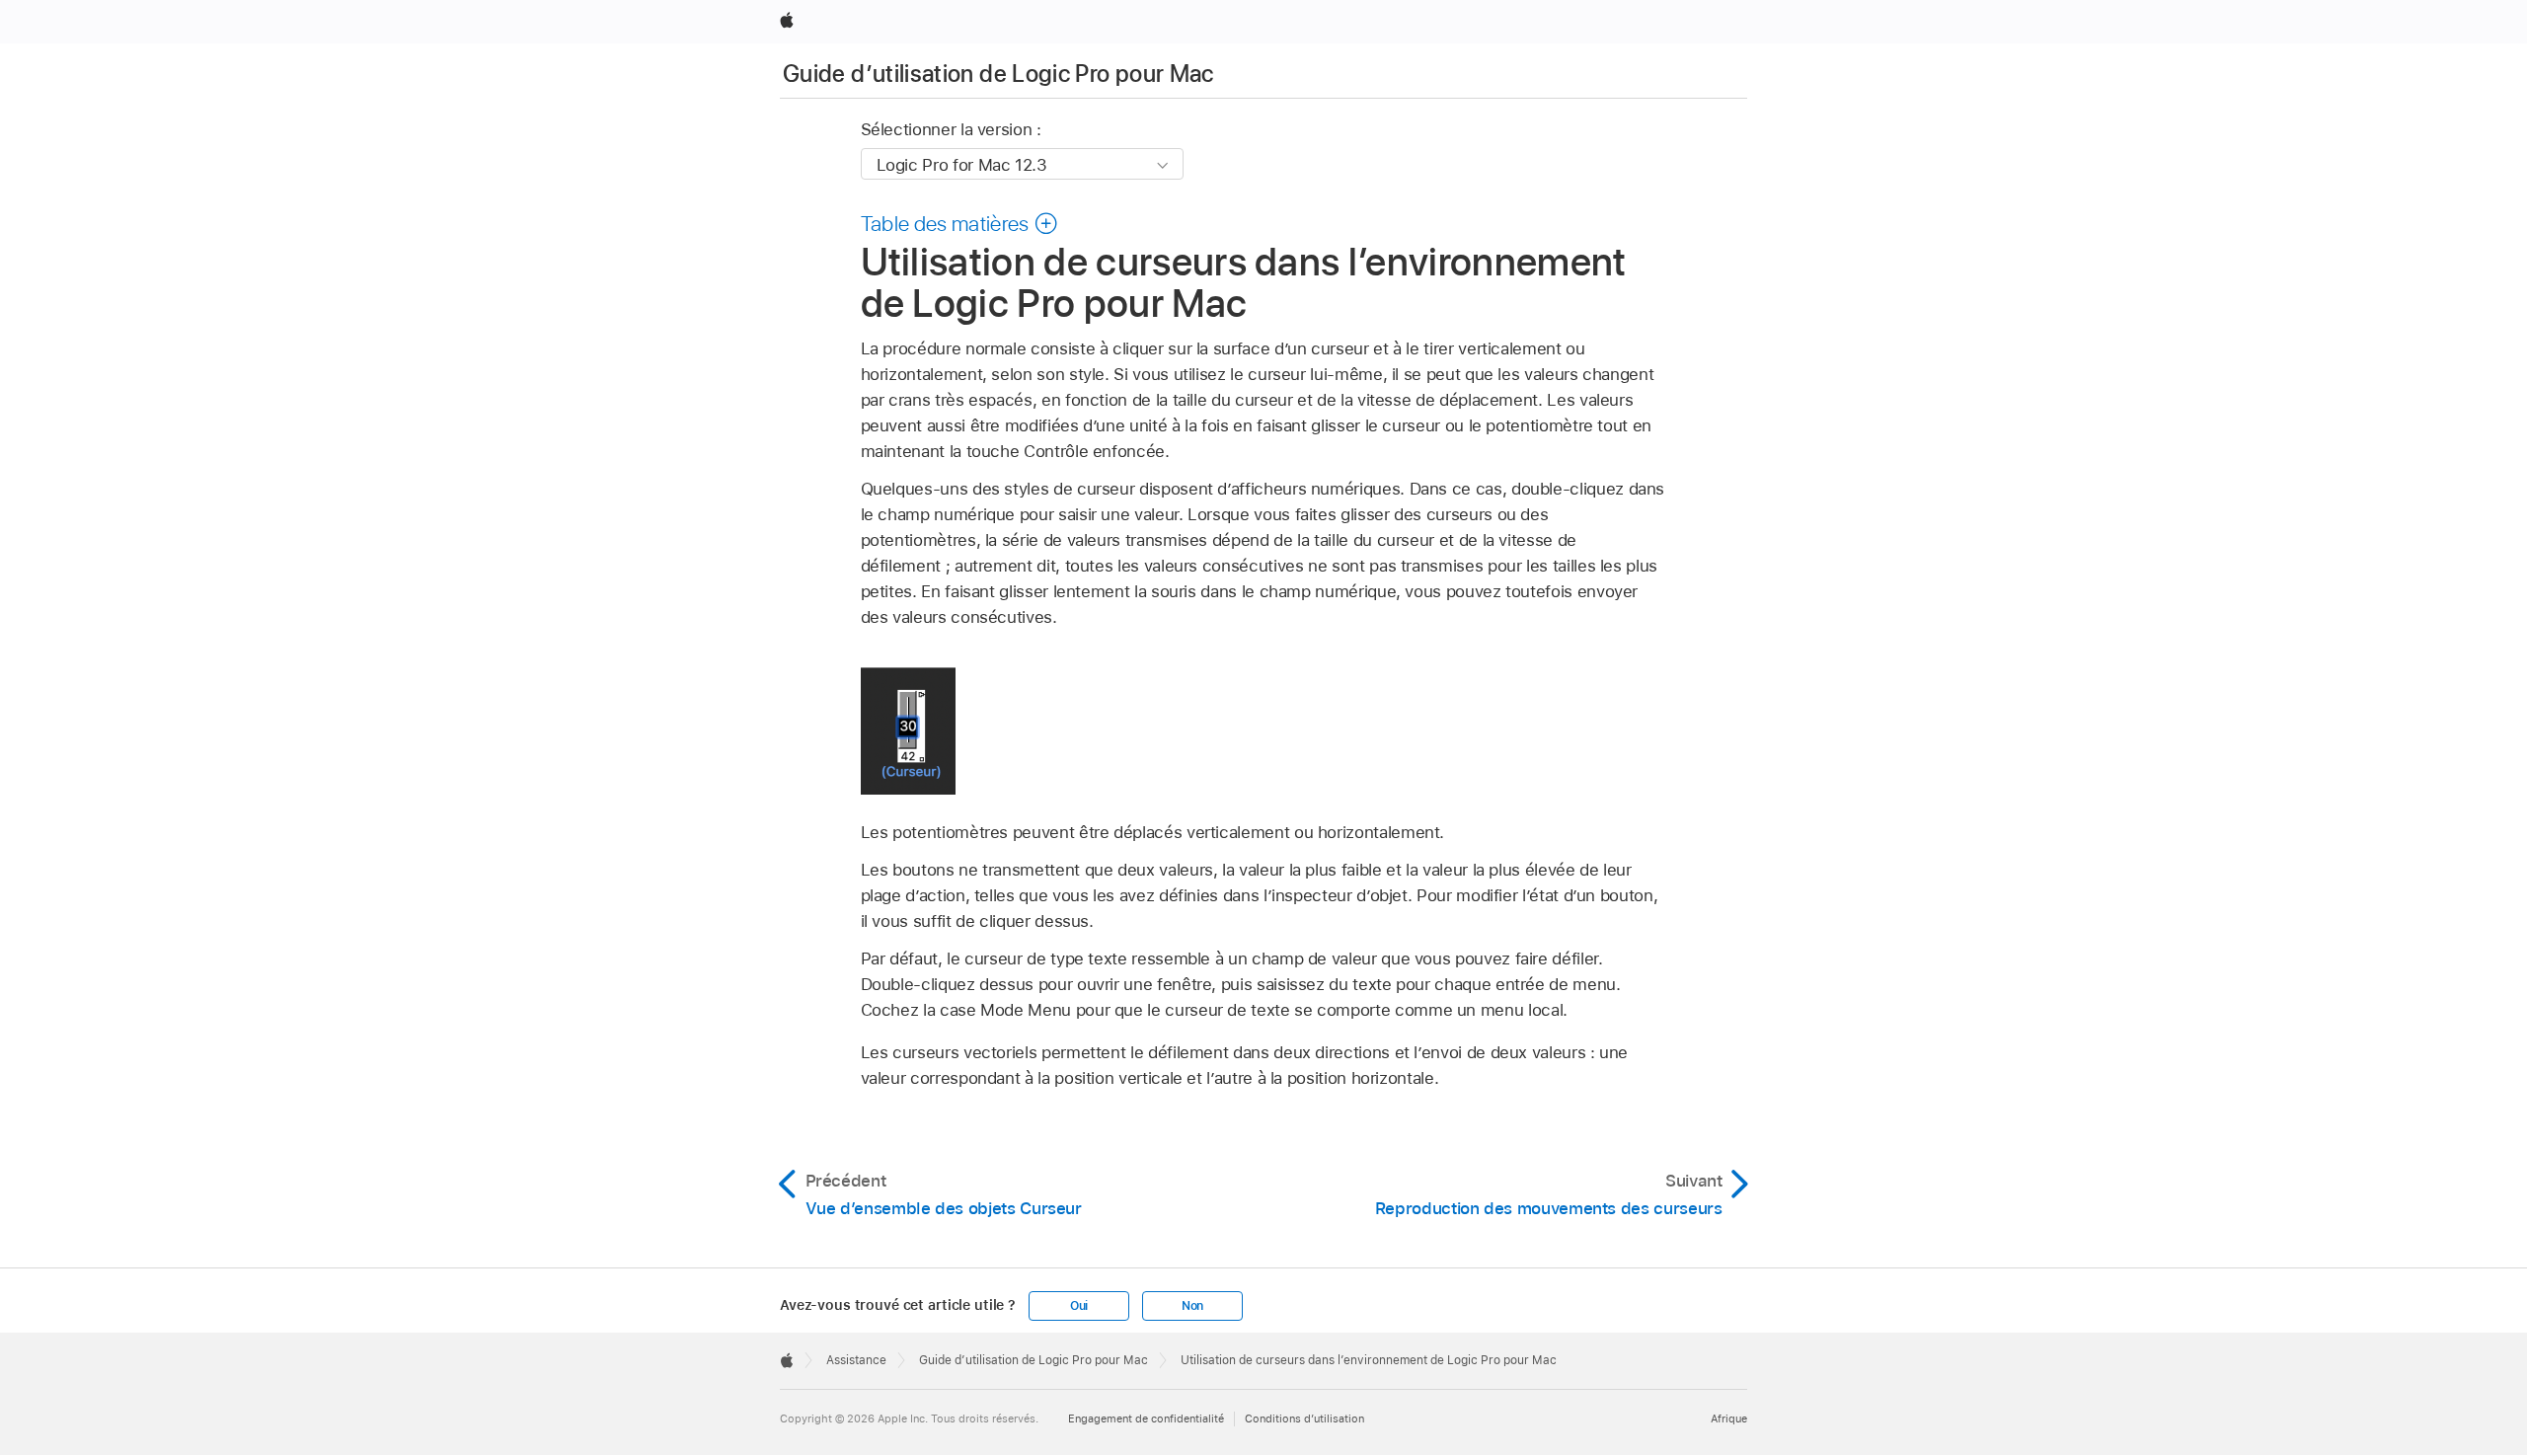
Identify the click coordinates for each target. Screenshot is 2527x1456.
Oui (1079, 1306)
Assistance (856, 1360)
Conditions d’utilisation (1304, 1418)
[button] (960, 223)
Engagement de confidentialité (1146, 1418)
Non (1192, 1306)
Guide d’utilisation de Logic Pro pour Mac (998, 74)
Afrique (1729, 1418)
